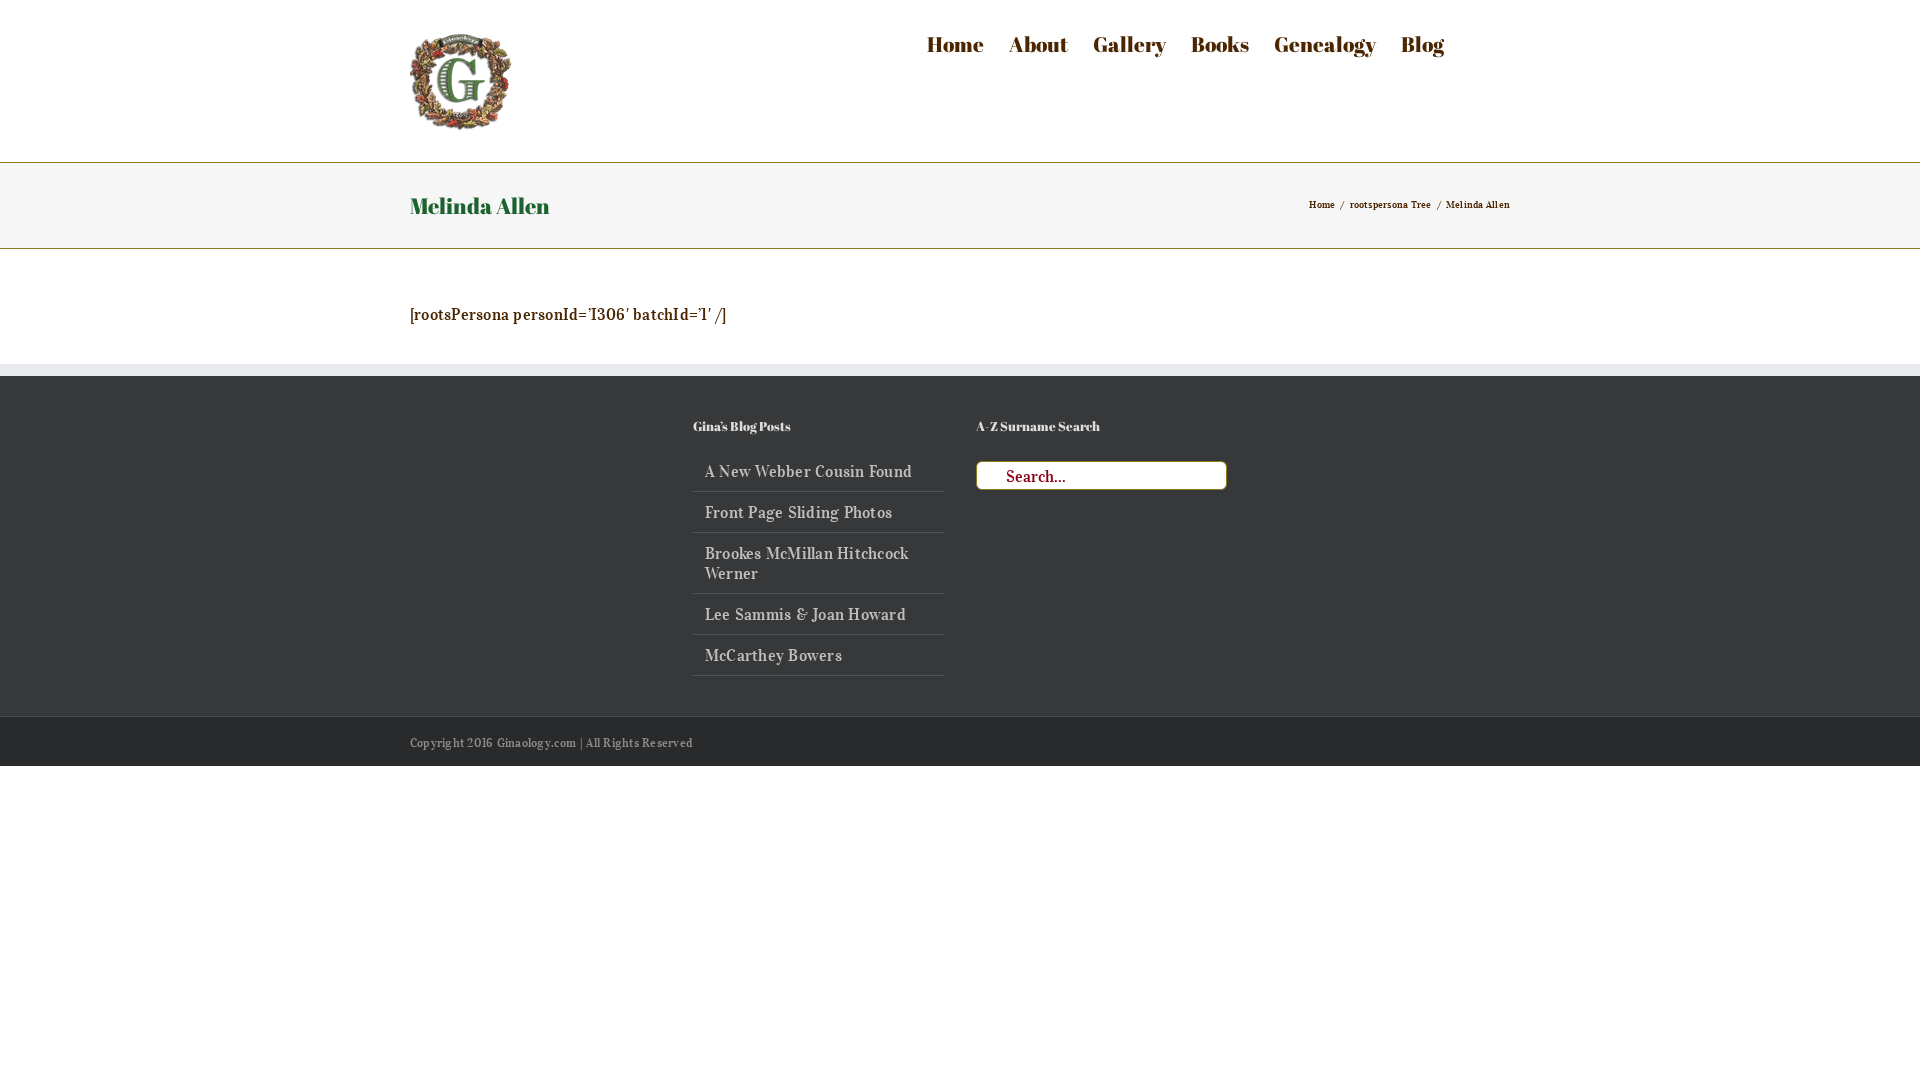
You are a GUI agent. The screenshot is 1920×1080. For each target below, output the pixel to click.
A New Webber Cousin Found (808, 471)
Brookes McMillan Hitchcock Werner (806, 563)
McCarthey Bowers (773, 655)
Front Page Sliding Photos (798, 512)
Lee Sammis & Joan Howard (805, 614)
